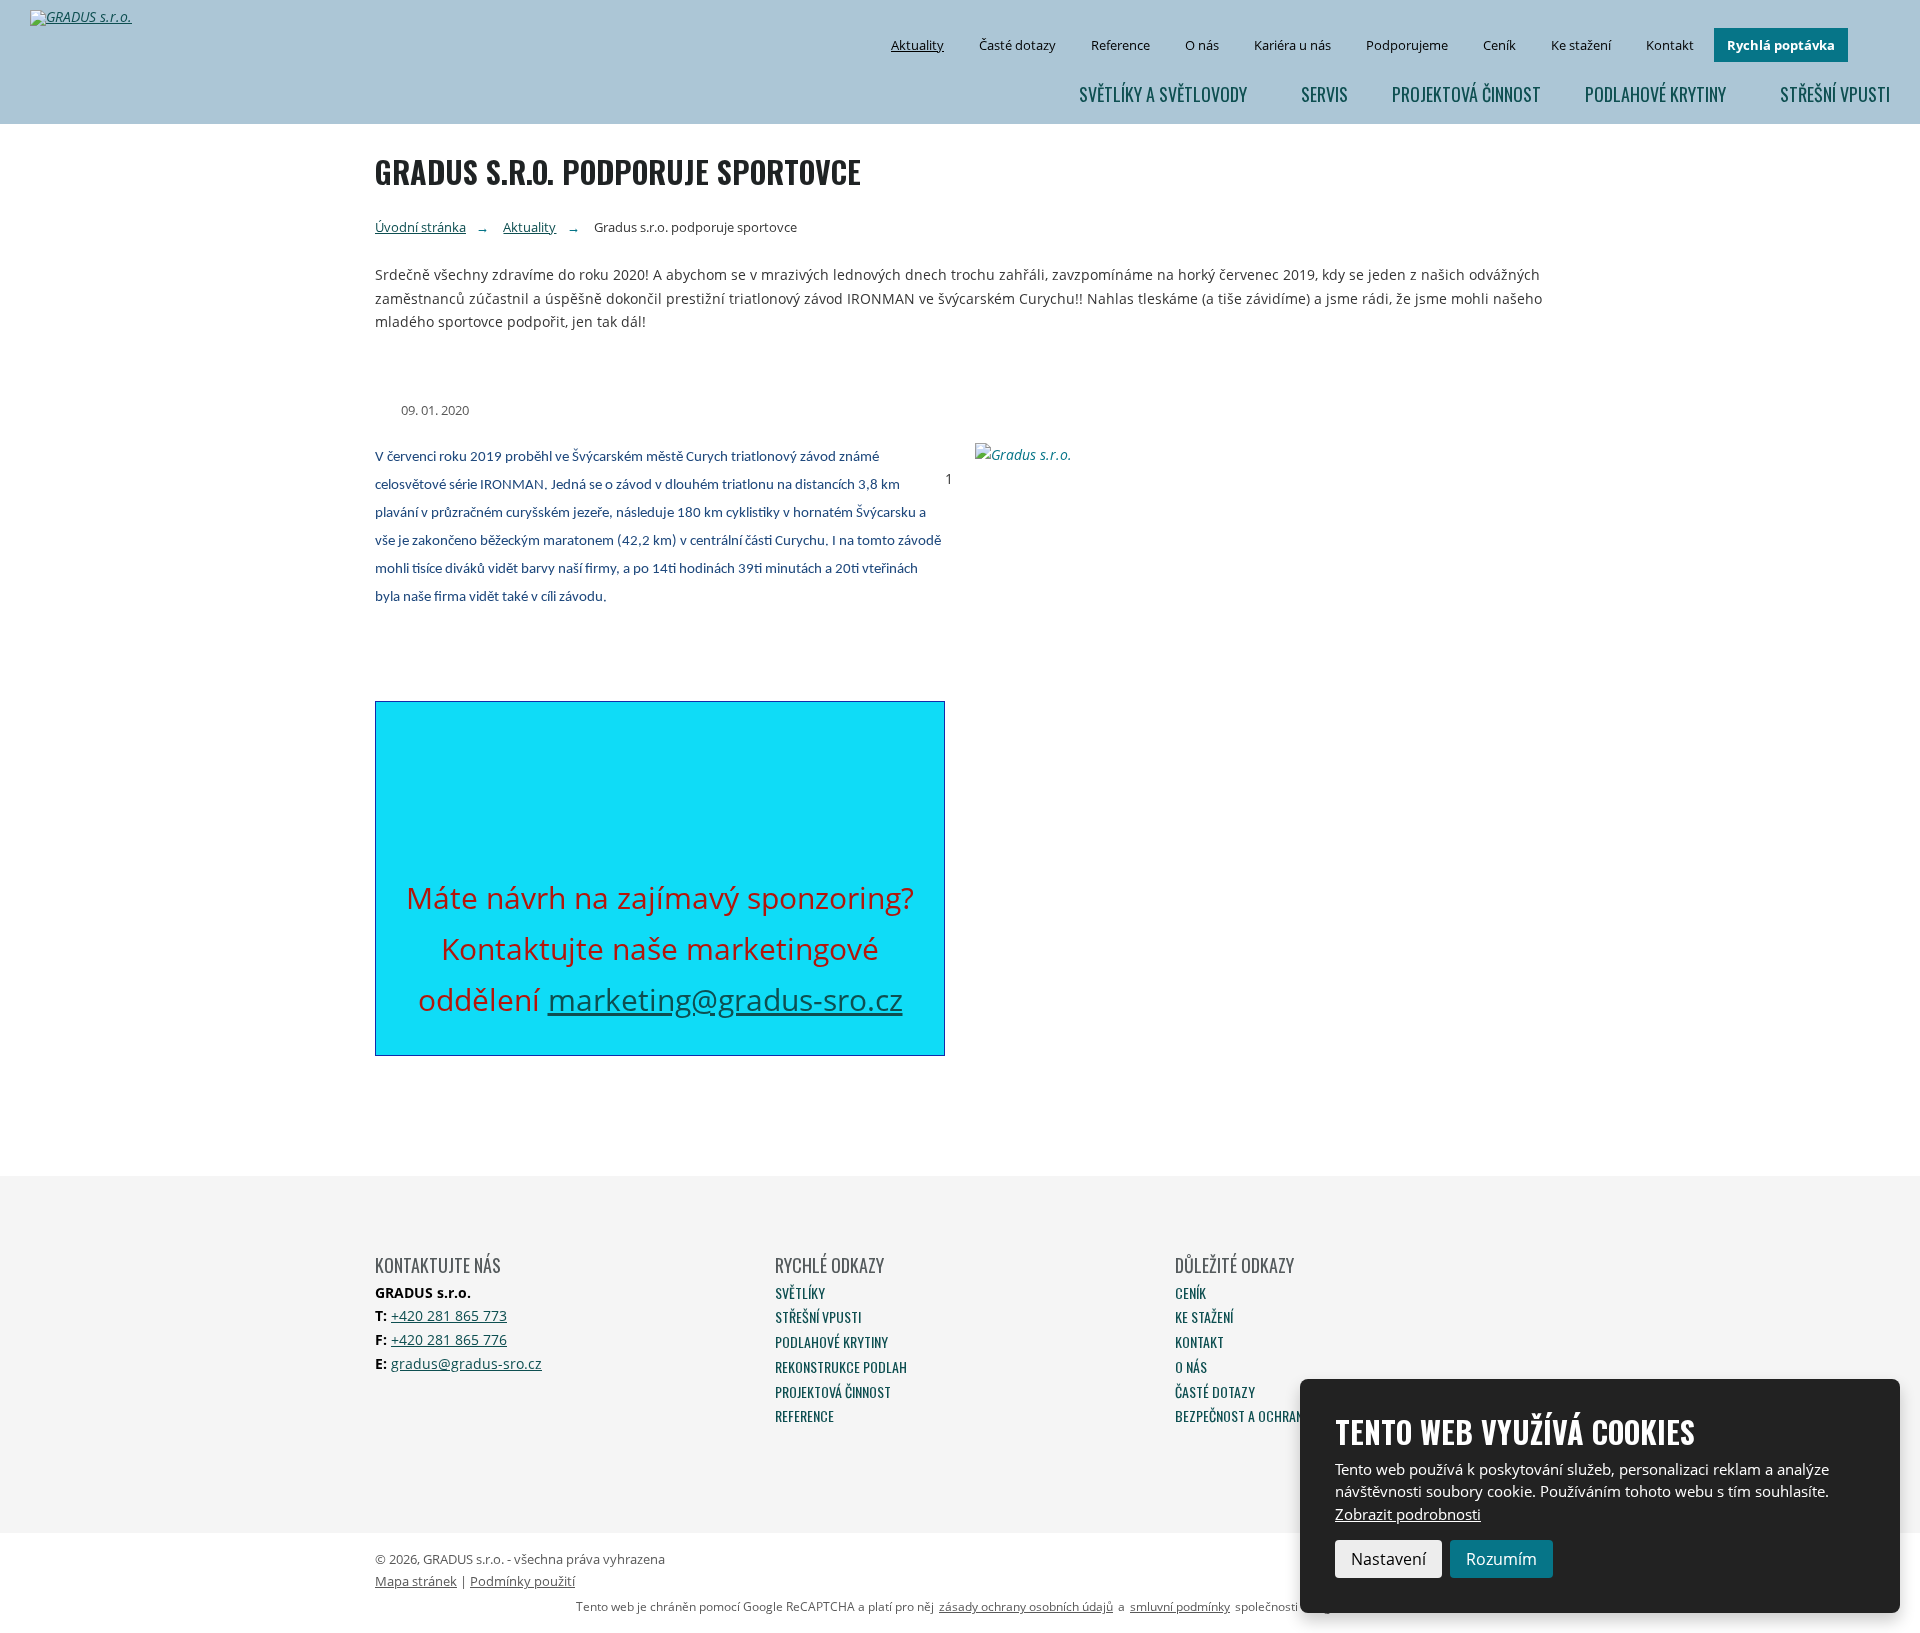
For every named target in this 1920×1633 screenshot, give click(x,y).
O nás (1202, 45)
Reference (1120, 45)
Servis (1324, 94)
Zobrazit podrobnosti (1408, 1514)
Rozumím (1501, 1559)
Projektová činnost (1466, 94)
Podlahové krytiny (1655, 94)
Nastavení (1388, 1559)
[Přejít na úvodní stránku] (89, 18)
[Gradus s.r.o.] (1260, 455)
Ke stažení (1581, 45)
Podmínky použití (522, 1581)
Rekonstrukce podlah (841, 1366)
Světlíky (800, 1292)
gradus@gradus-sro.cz (466, 1363)
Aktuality (917, 45)
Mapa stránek (416, 1581)
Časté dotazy (1017, 45)
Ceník (1499, 45)
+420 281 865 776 (449, 1339)
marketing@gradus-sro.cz (725, 999)
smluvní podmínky (1180, 1607)
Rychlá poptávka (1781, 45)
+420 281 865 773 (449, 1315)
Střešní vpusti (1835, 94)
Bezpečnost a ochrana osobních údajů (1291, 1415)
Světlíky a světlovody (1163, 94)
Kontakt (1670, 45)
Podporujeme (1407, 45)
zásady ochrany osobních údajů (1026, 1607)
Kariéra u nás (1292, 45)
